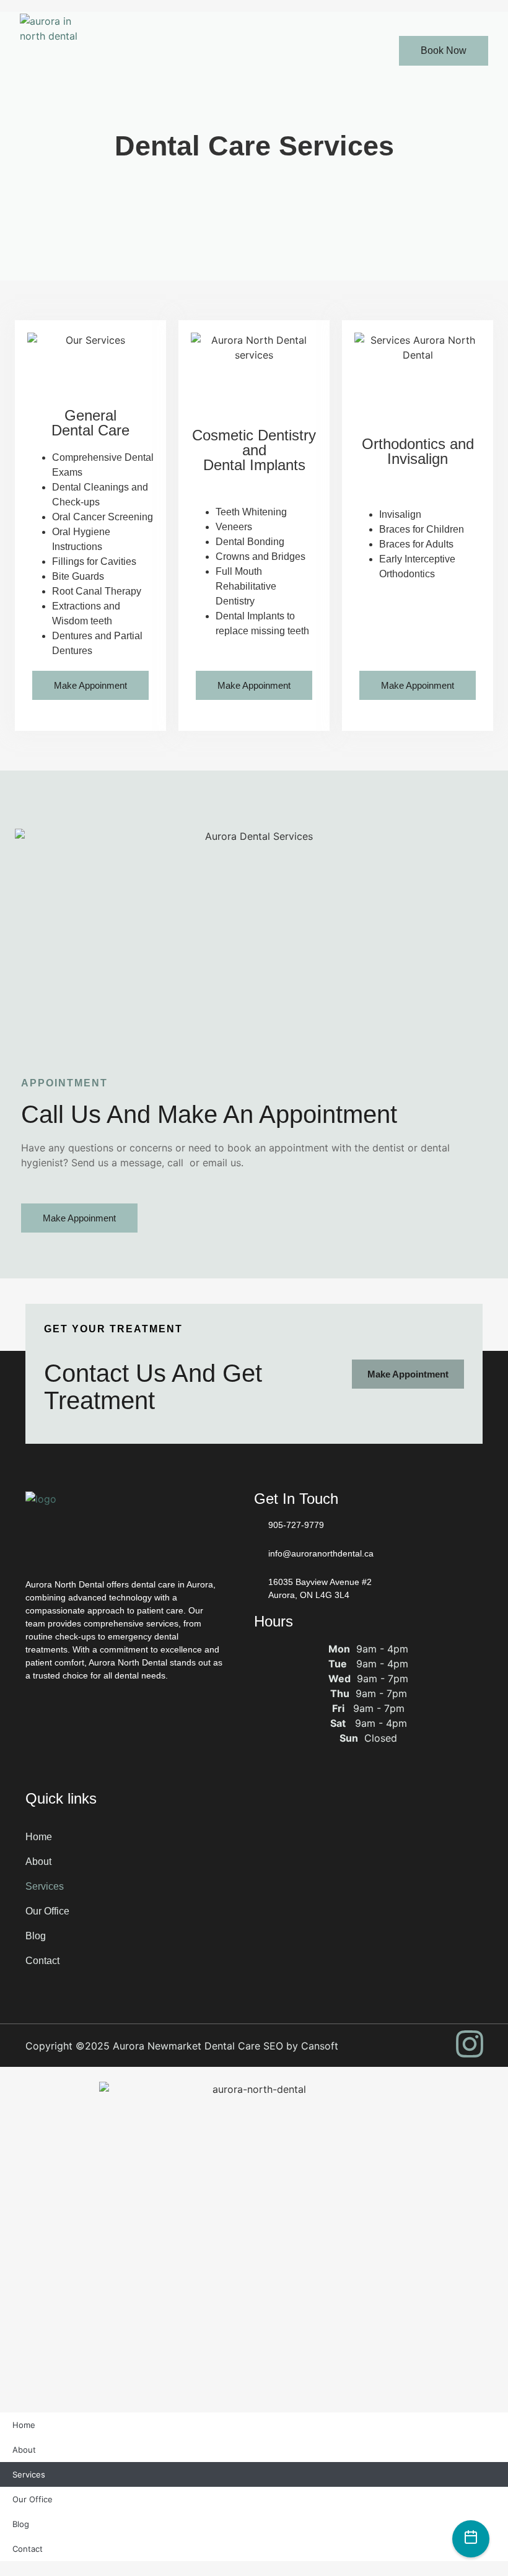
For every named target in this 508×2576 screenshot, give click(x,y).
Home (39, 1837)
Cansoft (320, 2046)
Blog (36, 1936)
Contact (42, 1961)
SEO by (282, 2046)
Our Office (47, 1911)
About (38, 1862)
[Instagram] (470, 2044)
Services (45, 1886)
